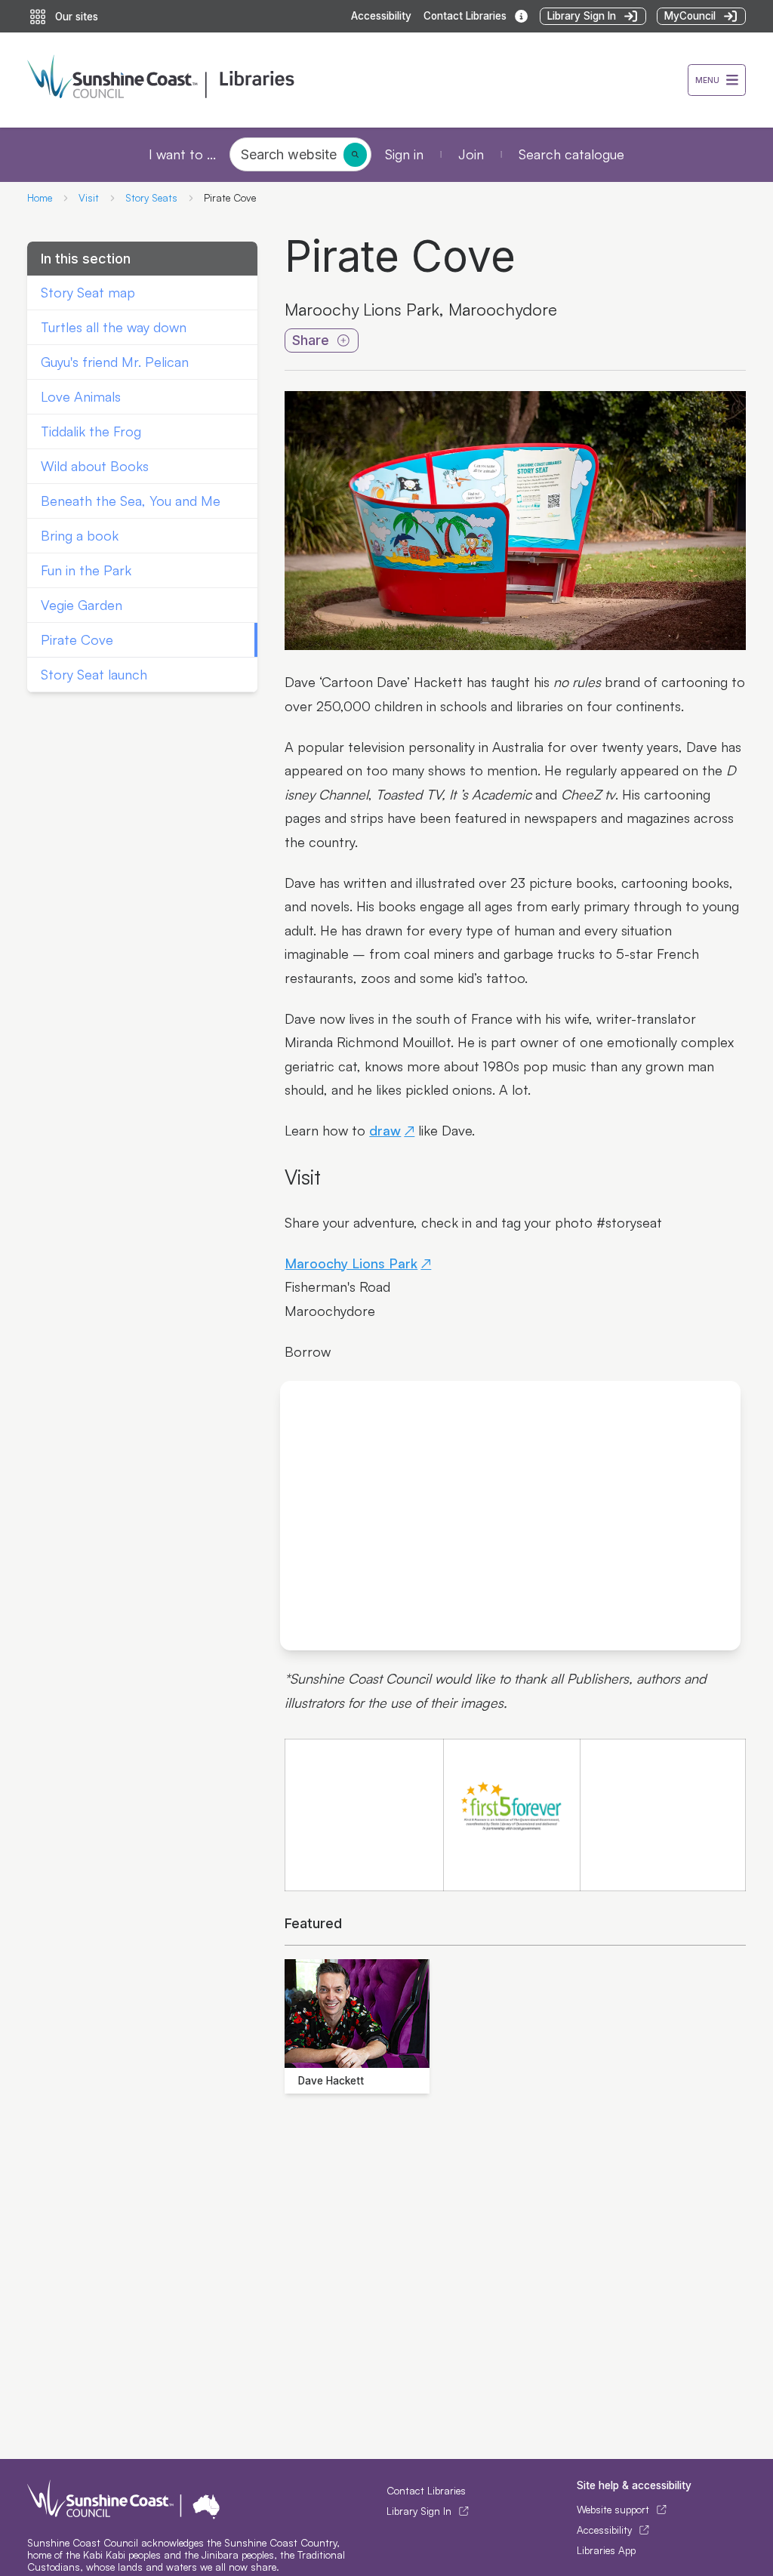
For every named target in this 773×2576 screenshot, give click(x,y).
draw (385, 1130)
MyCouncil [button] (690, 16)
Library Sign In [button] (582, 16)
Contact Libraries (426, 2491)
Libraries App (606, 2550)
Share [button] (311, 340)
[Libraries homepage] (357, 80)
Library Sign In (419, 2511)
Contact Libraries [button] (465, 16)
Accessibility (381, 16)
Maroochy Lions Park (351, 1263)
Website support (613, 2510)
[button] (717, 80)
